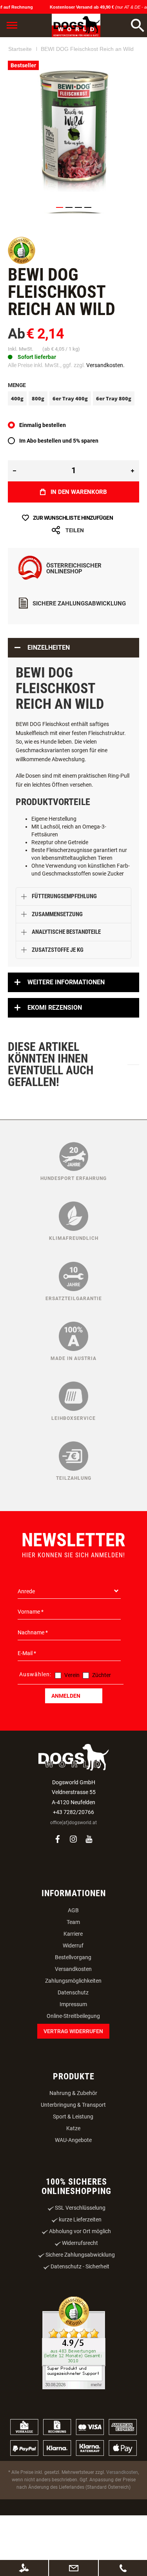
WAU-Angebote (73, 2186)
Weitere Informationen (66, 1028)
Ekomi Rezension (55, 1053)
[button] (60, 253)
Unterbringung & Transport (73, 2151)
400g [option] (17, 444)
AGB (73, 1956)
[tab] (73, 694)
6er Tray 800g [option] (114, 444)
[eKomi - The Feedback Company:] (22, 308)
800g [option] (38, 444)
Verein (72, 1721)
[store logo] (76, 25)
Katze (73, 2174)
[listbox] (73, 445)
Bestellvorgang (73, 2003)
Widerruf (73, 1991)
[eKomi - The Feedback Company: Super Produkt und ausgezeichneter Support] (74, 2390)
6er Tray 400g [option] (70, 444)
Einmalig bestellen (43, 471)
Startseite (20, 97)
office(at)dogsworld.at (73, 1868)
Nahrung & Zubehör (73, 2139)
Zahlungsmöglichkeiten (73, 2027)
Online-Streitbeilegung (73, 2062)
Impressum (73, 2050)
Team (73, 1968)
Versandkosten (73, 2015)
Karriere (73, 1980)
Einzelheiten (49, 693)
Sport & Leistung (73, 2162)
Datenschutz (73, 2038)
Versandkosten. (105, 411)
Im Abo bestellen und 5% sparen (59, 486)
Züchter (102, 1721)
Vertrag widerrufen (73, 2077)
